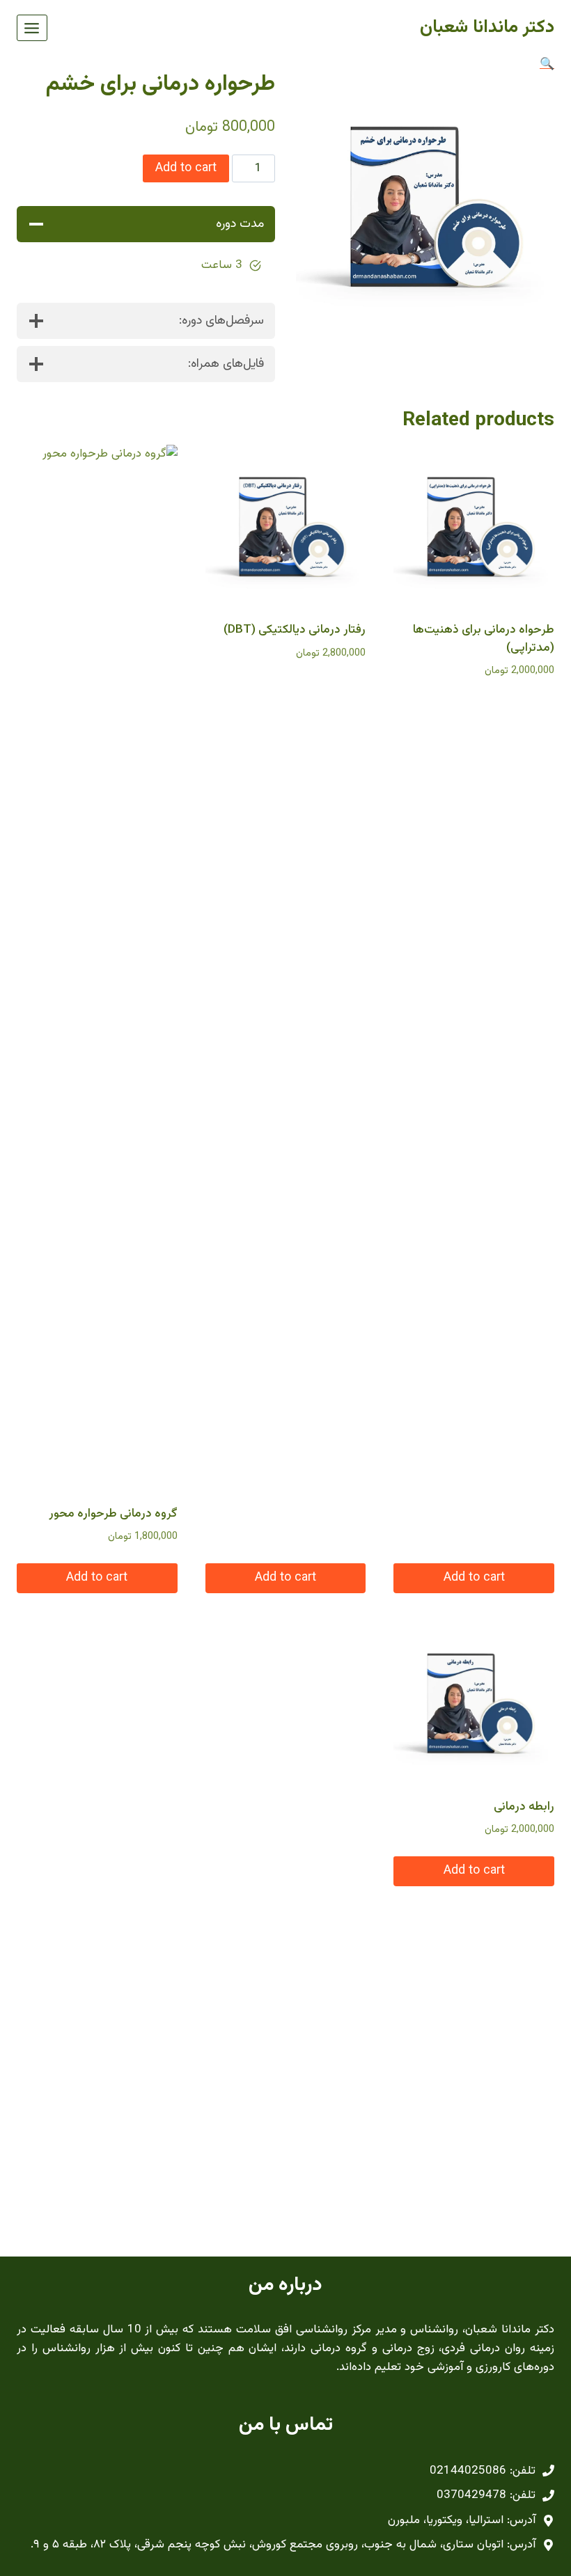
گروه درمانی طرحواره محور (113, 1514)
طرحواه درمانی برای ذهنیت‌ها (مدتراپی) (484, 639)
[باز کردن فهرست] (32, 28)
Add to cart (186, 168)
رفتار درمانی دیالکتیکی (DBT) (295, 630)
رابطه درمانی (524, 1807)
